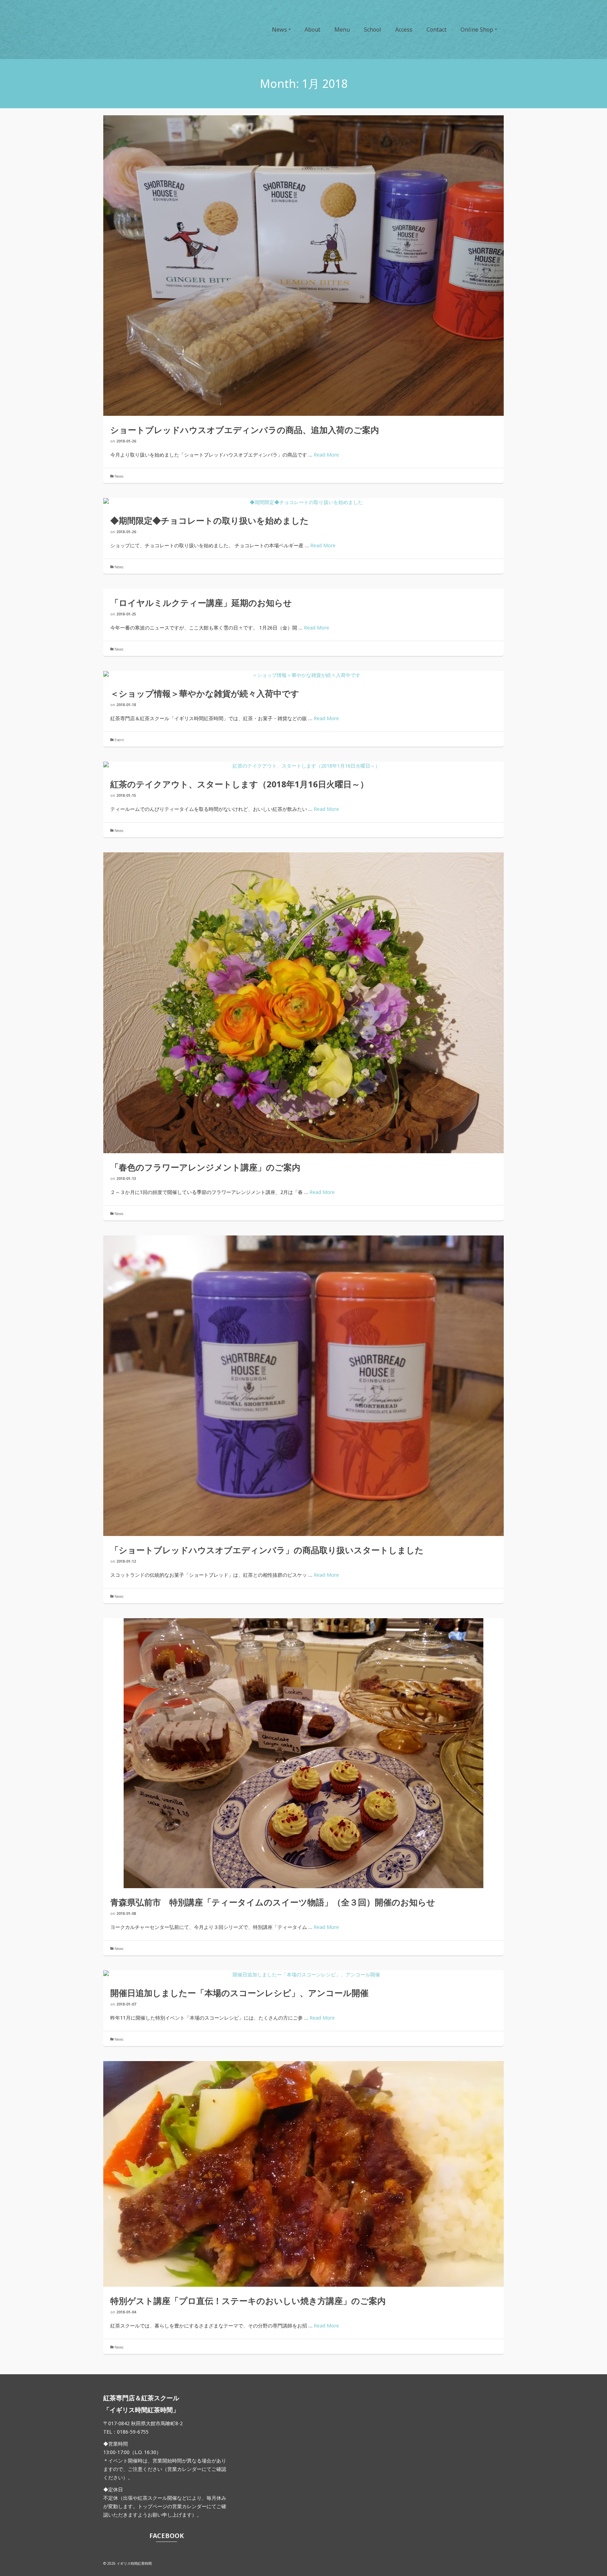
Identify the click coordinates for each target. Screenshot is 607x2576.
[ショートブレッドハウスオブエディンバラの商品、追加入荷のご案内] (303, 266)
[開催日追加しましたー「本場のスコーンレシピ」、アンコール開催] (303, 1975)
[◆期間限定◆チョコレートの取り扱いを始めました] (303, 502)
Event (119, 740)
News (119, 476)
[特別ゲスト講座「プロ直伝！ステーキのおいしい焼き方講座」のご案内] (303, 2174)
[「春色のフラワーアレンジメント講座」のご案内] (303, 1003)
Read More (326, 455)
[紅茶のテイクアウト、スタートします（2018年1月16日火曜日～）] (303, 766)
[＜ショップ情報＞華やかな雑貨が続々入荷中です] (303, 675)
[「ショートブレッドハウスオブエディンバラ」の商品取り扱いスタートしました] (303, 1386)
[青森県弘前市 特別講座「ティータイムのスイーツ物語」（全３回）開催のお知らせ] (303, 1753)
